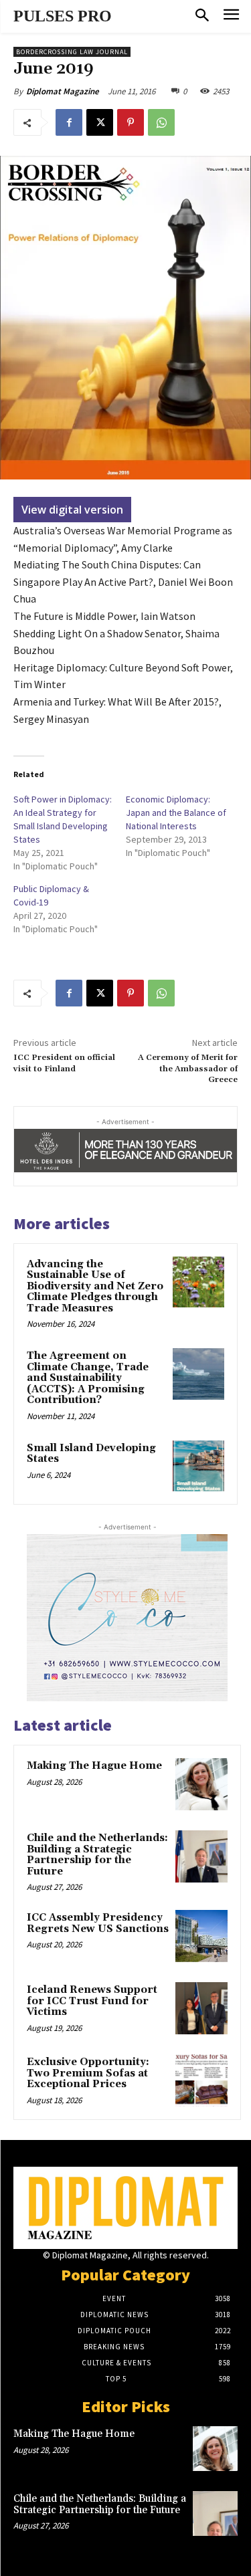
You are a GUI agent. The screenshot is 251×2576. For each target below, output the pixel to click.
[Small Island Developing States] (198, 1466)
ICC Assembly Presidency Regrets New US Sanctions (98, 1923)
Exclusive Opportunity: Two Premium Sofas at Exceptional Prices (88, 2073)
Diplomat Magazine (63, 91)
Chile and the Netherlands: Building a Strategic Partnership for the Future (97, 1855)
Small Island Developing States (91, 1454)
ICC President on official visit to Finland (64, 1063)
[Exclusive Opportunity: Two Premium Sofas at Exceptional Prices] (201, 2080)
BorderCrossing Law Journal (72, 52)
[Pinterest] (131, 122)
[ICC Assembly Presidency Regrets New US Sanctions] (201, 1936)
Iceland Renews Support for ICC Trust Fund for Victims (92, 2001)
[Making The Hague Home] (201, 1784)
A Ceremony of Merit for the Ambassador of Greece (188, 1069)
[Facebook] (69, 122)
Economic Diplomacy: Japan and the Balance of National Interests (176, 813)
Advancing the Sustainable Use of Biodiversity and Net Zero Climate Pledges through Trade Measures (95, 1286)
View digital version (72, 510)
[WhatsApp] (161, 122)
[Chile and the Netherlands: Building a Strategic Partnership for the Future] (201, 1856)
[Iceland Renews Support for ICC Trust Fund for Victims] (201, 2008)
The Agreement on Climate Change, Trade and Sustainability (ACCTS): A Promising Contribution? (88, 1378)
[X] (100, 122)
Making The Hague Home (94, 1766)
